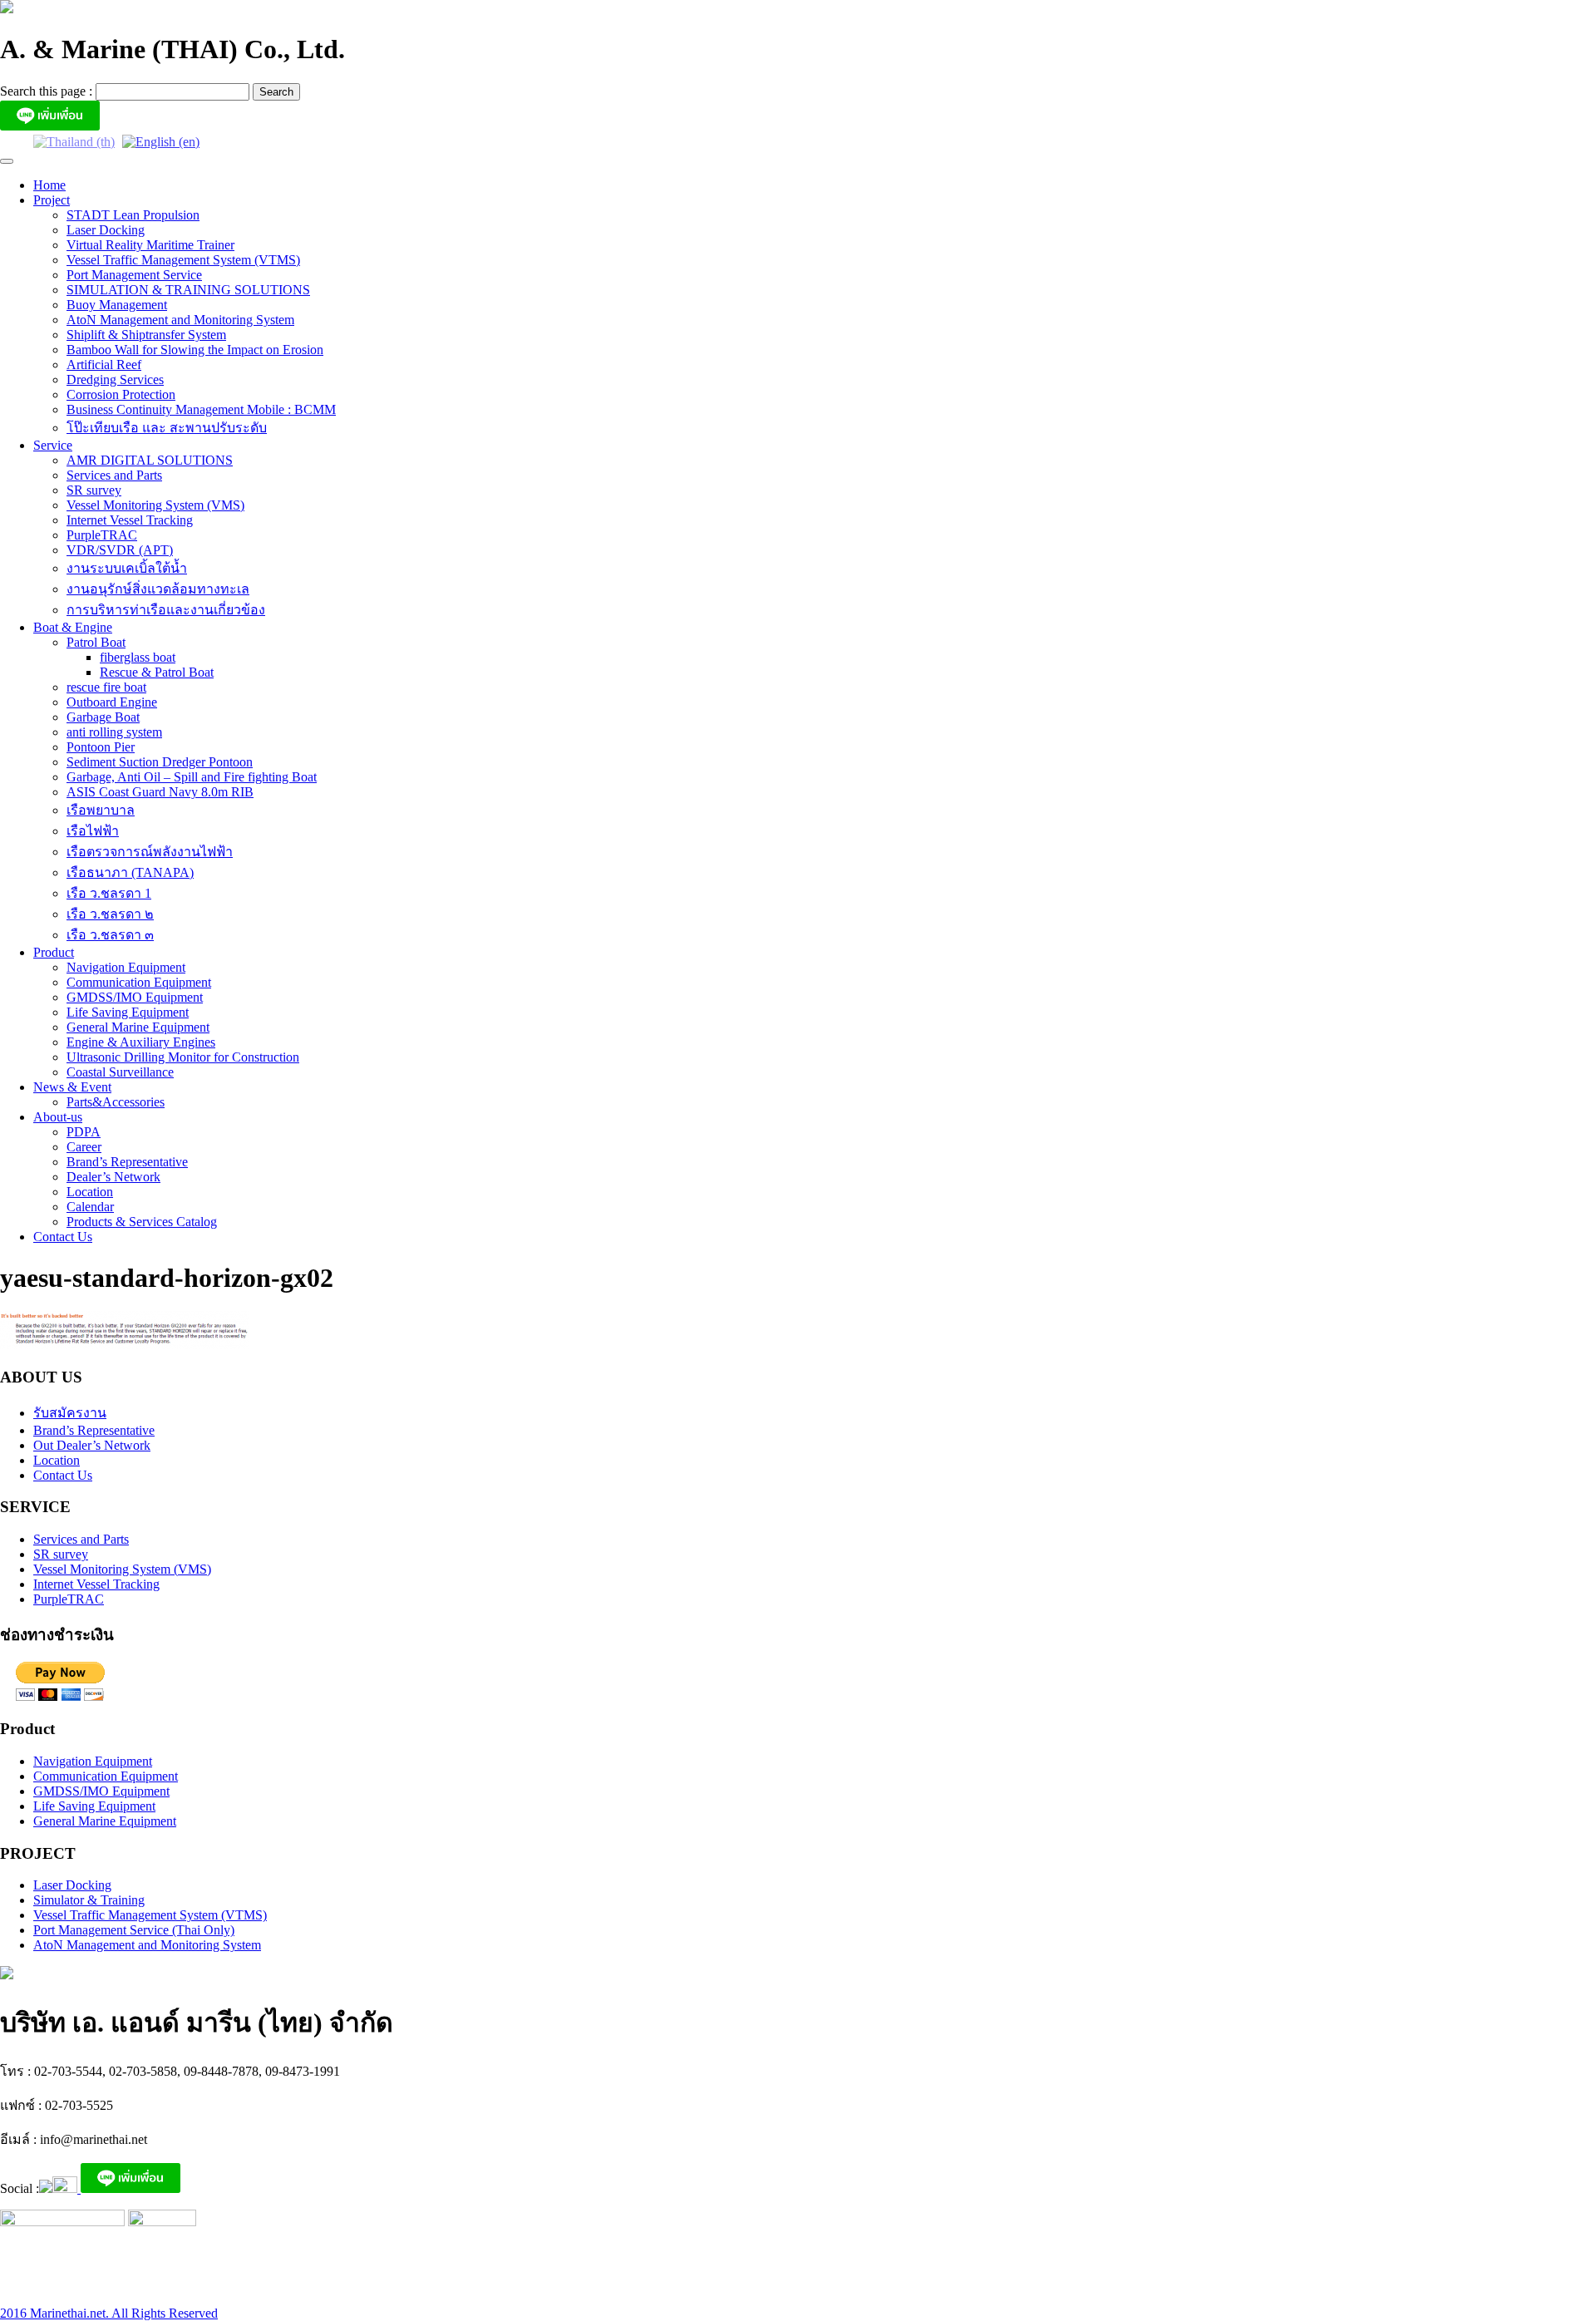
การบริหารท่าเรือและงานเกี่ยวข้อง (166, 610)
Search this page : (48, 91)
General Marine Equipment (138, 1027)
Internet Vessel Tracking (130, 520)
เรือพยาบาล (101, 810)
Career (84, 1147)
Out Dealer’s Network (92, 1445)
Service (53, 445)
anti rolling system (114, 732)
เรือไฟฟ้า (93, 831)
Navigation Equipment (126, 967)
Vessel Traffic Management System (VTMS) (183, 260)
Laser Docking (106, 230)
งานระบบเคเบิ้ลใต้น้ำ (127, 568)
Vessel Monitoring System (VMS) (155, 505)
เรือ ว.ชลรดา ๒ (110, 914)
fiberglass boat (138, 657)
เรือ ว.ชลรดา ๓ (110, 935)
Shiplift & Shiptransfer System (146, 335)
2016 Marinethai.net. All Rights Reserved (109, 2313)
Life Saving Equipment (128, 1012)
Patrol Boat (96, 642)
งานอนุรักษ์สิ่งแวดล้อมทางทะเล (158, 589)
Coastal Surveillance (120, 1072)
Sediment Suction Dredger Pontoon (160, 762)
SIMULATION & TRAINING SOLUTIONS (188, 290)
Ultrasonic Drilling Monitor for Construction (183, 1057)
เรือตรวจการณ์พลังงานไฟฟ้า (150, 852)
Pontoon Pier (101, 747)
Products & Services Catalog (142, 1222)
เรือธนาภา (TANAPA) (130, 872)
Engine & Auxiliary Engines (141, 1042)
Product (54, 952)
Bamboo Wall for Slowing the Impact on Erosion (195, 350)
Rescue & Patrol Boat (157, 672)
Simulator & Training (89, 1900)
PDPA (84, 1132)
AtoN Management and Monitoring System (180, 320)
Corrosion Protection (121, 394)
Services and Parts (114, 475)
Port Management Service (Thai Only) (134, 1930)
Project (52, 200)
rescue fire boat (106, 687)
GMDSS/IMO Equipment (135, 997)
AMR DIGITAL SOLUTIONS (150, 460)
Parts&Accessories (116, 1102)
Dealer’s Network (113, 1177)
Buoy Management (117, 305)
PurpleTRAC (102, 535)
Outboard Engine (112, 702)
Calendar (90, 1207)
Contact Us (63, 1237)
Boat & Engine (73, 627)
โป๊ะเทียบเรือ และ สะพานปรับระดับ (167, 428)
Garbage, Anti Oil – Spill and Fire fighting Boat (192, 777)
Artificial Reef (104, 365)
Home (49, 185)
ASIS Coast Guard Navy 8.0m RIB (160, 792)
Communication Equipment (139, 982)
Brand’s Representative (127, 1162)
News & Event (72, 1087)
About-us (58, 1117)
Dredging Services (115, 379)
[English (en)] (161, 141)
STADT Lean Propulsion (133, 215)
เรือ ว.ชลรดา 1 (109, 893)
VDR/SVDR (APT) (120, 550)
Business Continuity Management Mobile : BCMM (201, 409)
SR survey (94, 490)
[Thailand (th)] (74, 141)
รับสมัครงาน (70, 1413)
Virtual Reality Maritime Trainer (150, 245)
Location (90, 1192)
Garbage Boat (103, 717)
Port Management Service (134, 275)
